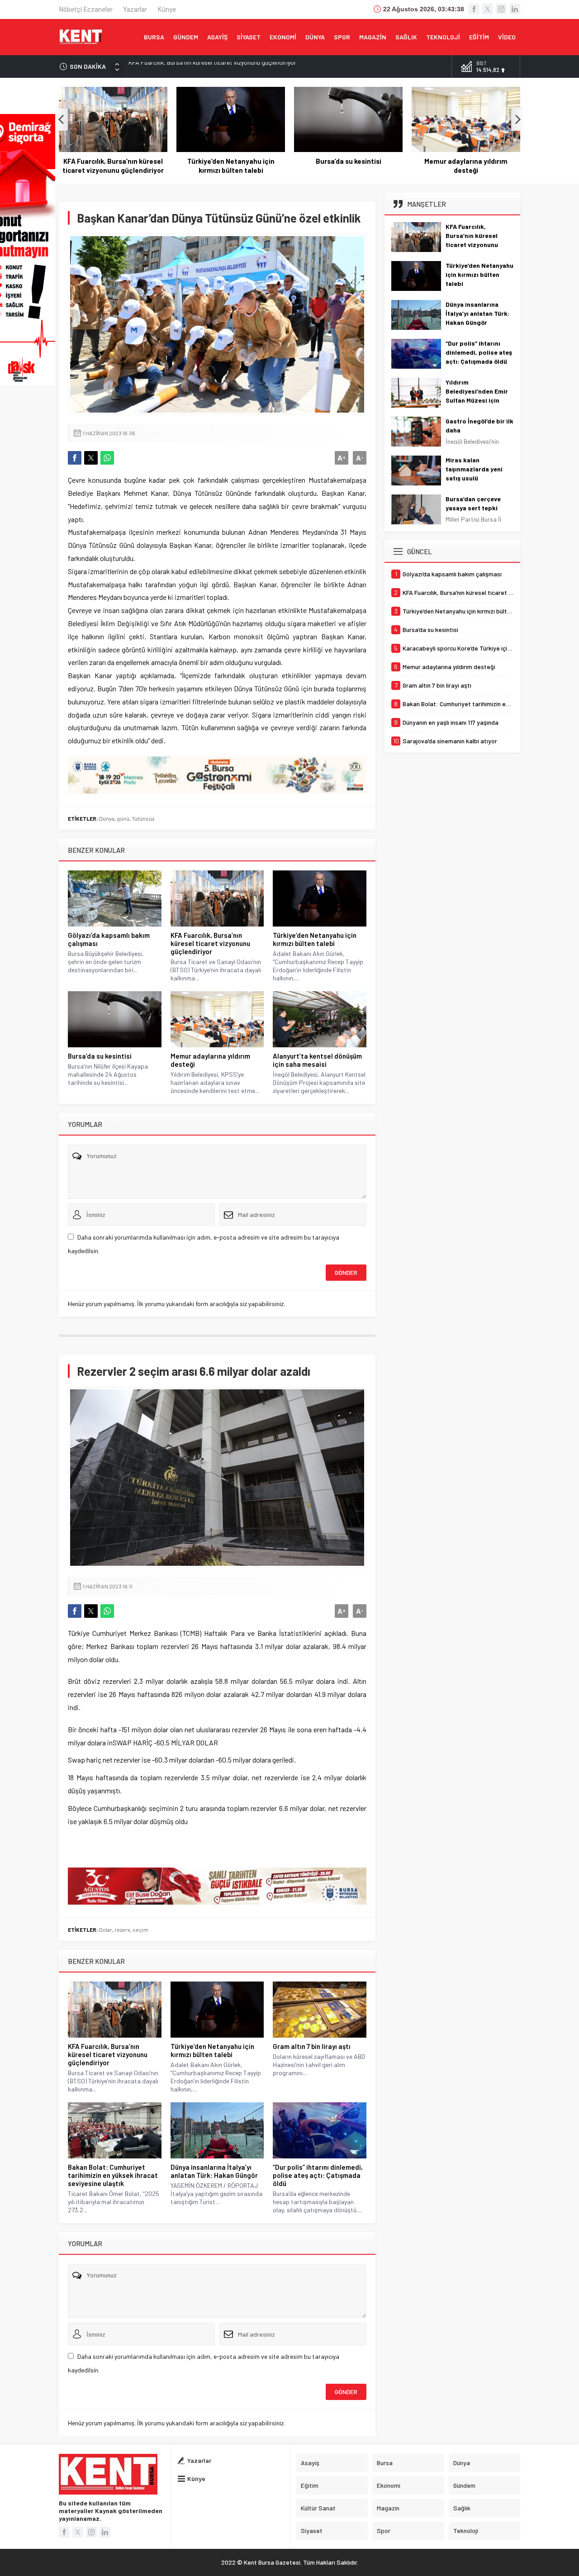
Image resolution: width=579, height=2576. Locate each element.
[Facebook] (474, 9)
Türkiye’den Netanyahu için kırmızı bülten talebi (191, 66)
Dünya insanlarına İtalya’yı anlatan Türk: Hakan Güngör (214, 2171)
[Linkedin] (515, 9)
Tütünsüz (143, 818)
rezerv (122, 1930)
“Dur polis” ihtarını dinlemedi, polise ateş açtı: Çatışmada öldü (318, 2175)
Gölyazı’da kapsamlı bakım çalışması (109, 939)
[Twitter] (488, 9)
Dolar (106, 1930)
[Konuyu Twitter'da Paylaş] (91, 458)
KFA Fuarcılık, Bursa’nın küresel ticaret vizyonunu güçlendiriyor (113, 166)
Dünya (107, 818)
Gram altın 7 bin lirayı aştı (312, 2046)
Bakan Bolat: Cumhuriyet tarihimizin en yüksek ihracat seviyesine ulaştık (113, 2175)
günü (123, 818)
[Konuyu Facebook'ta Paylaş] (75, 458)
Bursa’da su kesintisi (349, 161)
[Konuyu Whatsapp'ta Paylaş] (107, 458)
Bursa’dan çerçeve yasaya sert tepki (473, 503)
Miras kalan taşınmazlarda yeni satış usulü (474, 469)
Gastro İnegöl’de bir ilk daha (479, 425)
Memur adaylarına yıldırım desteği (466, 166)
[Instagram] (501, 9)
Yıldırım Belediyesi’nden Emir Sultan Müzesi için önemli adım (477, 396)
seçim (140, 1930)
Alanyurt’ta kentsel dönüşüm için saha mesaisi (317, 1060)
